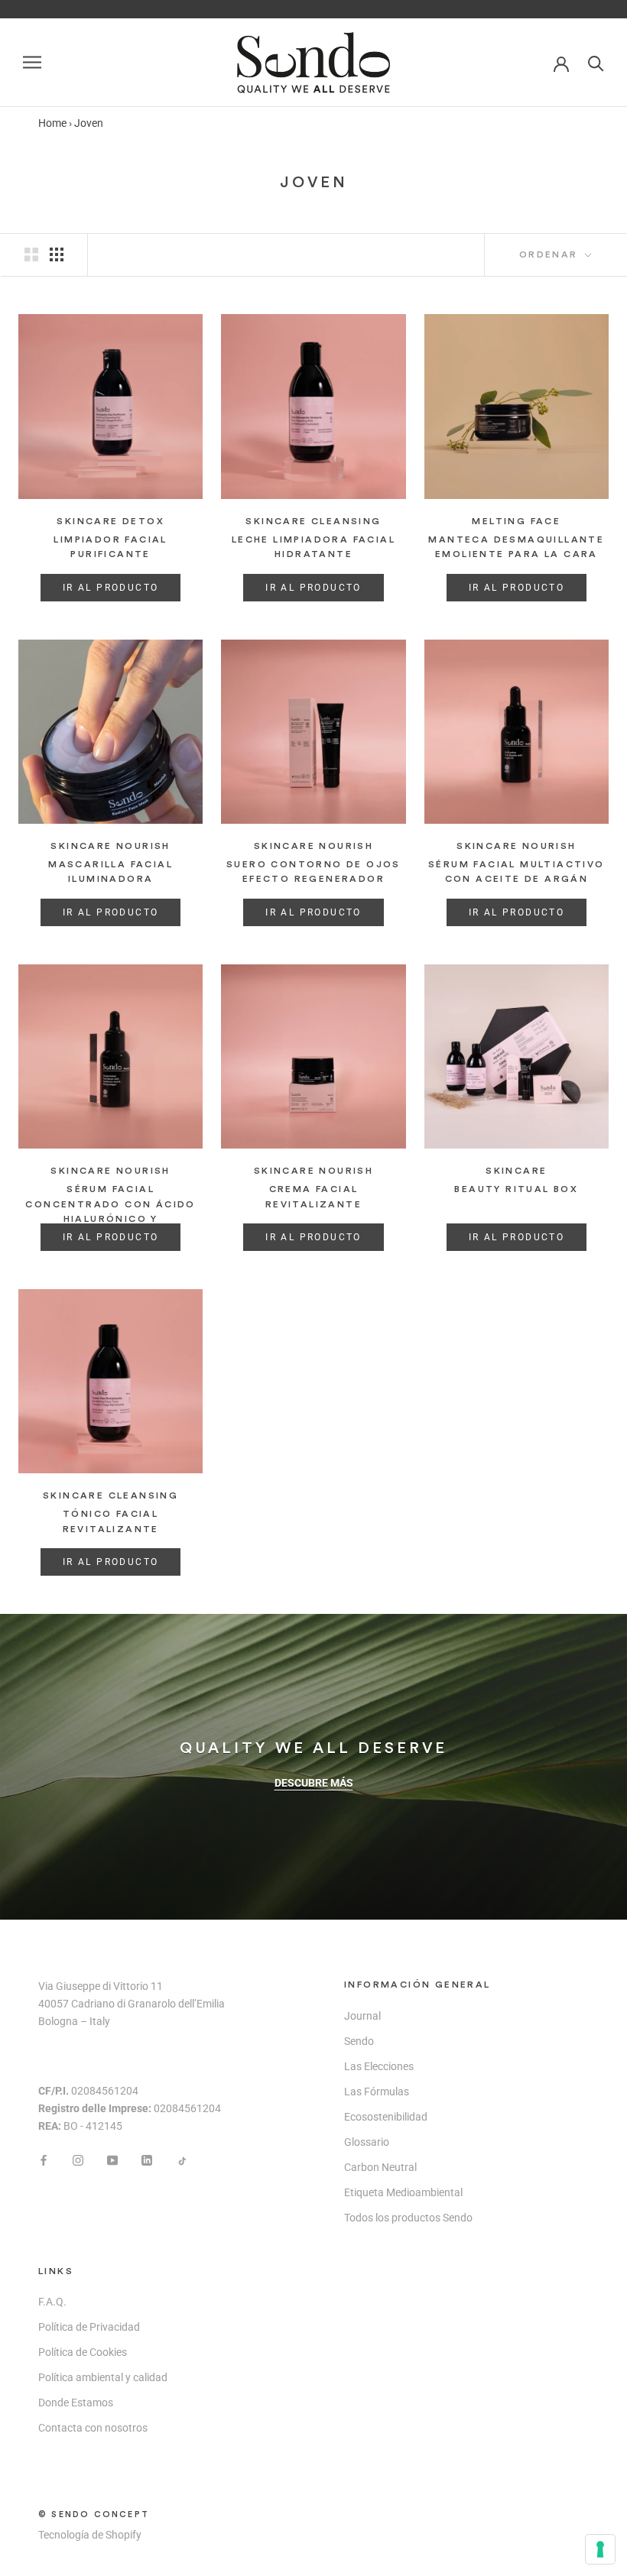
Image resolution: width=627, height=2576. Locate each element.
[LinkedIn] (147, 2159)
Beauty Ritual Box (516, 1189)
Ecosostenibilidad (386, 2117)
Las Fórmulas (377, 2092)
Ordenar (551, 254)
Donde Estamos (76, 2403)
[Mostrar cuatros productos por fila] (57, 254)
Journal (362, 2016)
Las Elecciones (379, 2066)
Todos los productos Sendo (408, 2218)
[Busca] (596, 62)
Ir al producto (111, 588)
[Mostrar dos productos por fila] (31, 254)
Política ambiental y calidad (103, 2377)
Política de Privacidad (89, 2327)
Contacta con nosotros (93, 2428)
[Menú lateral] (32, 62)
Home (52, 123)
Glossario (367, 2142)
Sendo (359, 2041)
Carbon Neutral (380, 2167)
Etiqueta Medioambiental (403, 2192)
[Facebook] (44, 2159)
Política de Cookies (83, 2352)
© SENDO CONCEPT (94, 2514)
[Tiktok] (181, 2159)
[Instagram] (78, 2159)
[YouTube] (112, 2159)
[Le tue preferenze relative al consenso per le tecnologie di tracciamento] (600, 2549)
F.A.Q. (52, 2302)
